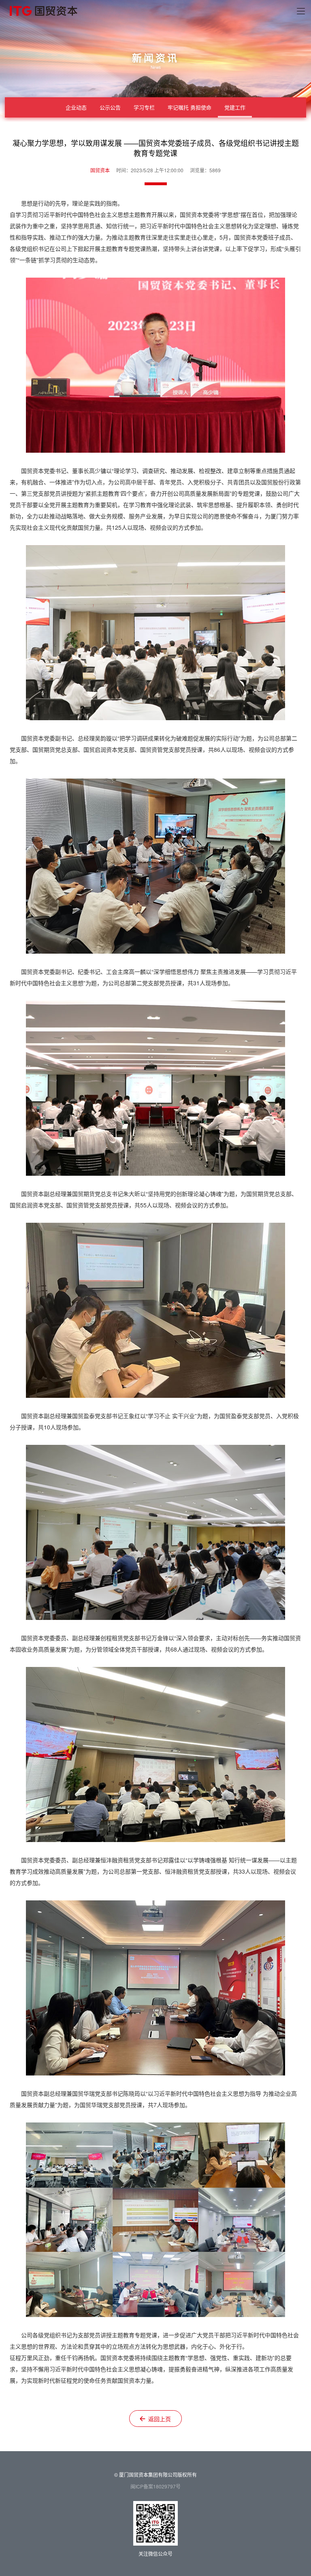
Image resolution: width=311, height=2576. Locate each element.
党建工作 (235, 107)
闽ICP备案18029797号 (155, 2486)
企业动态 (76, 107)
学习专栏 (144, 107)
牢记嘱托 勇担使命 (190, 107)
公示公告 (110, 107)
